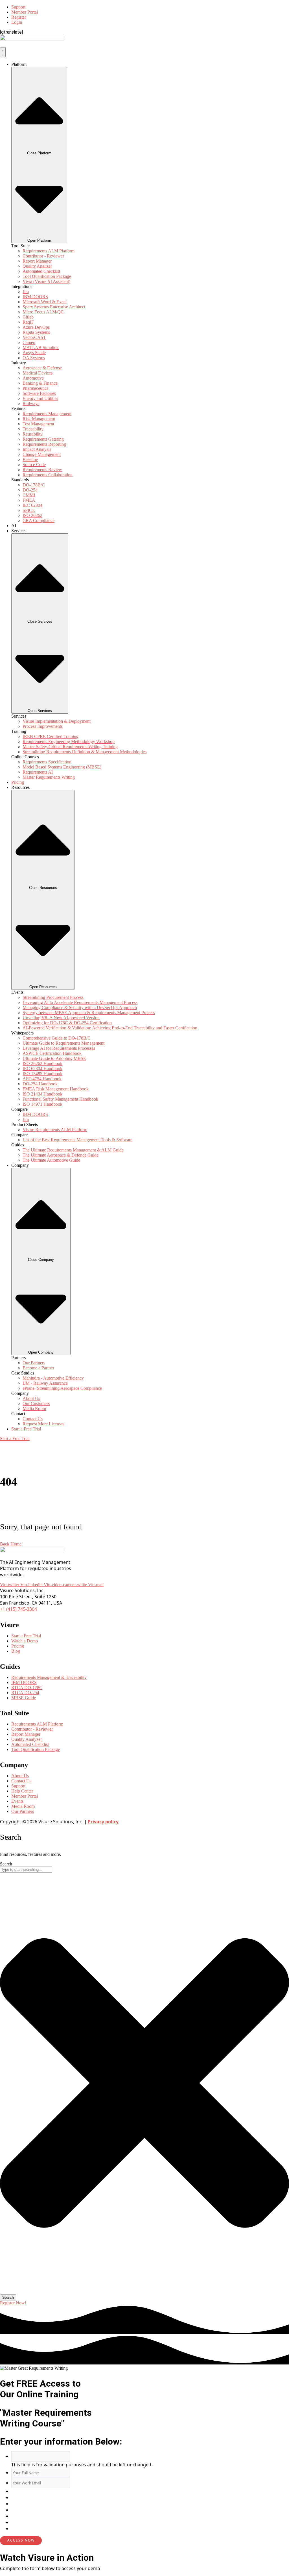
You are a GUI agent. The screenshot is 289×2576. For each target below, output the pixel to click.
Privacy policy (103, 1822)
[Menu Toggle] (3, 52)
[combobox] (26, 1870)
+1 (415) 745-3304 (18, 1609)
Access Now (21, 2540)
